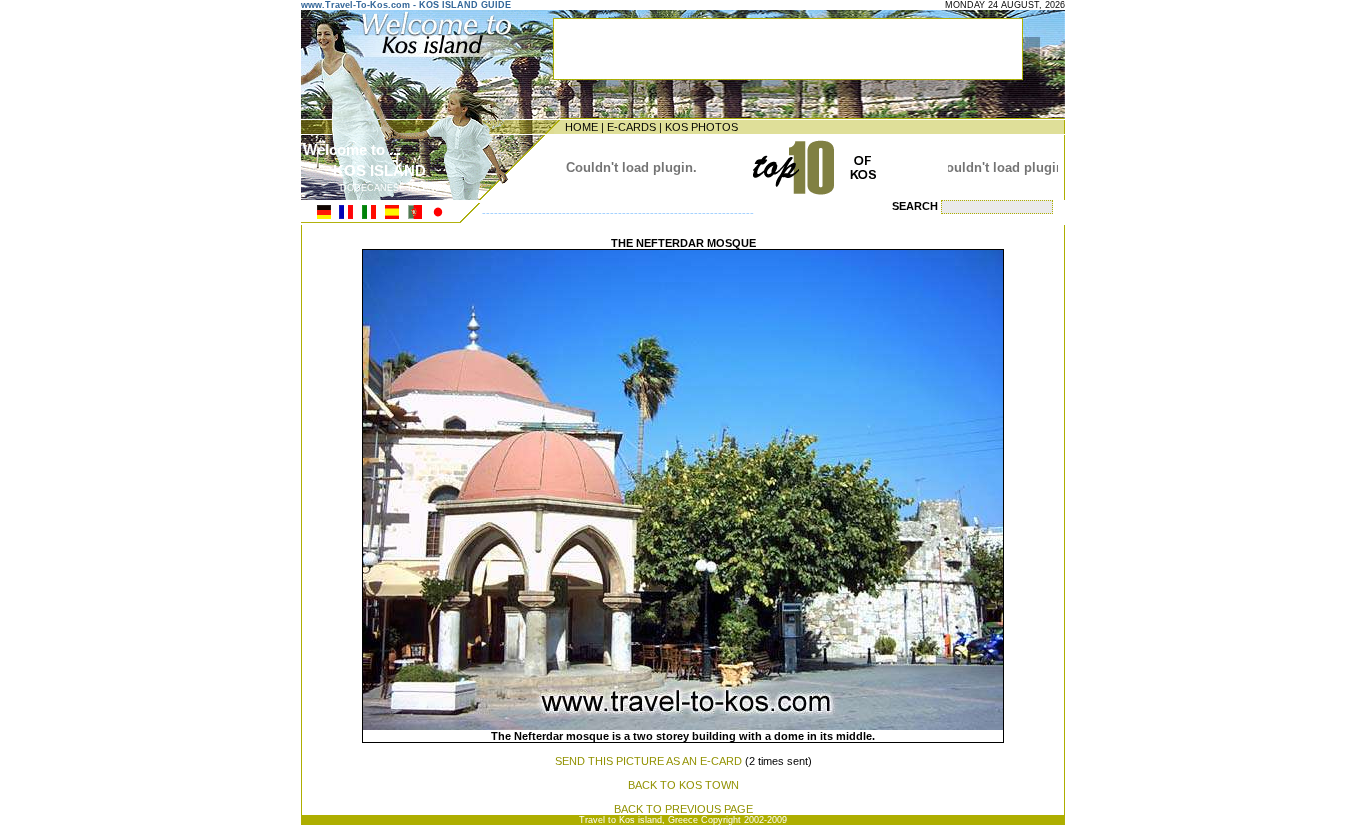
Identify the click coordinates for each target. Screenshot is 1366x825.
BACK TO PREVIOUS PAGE (683, 809)
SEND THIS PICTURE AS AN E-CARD (648, 761)
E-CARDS (631, 127)
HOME (581, 127)
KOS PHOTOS (701, 127)
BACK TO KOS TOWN (683, 785)
